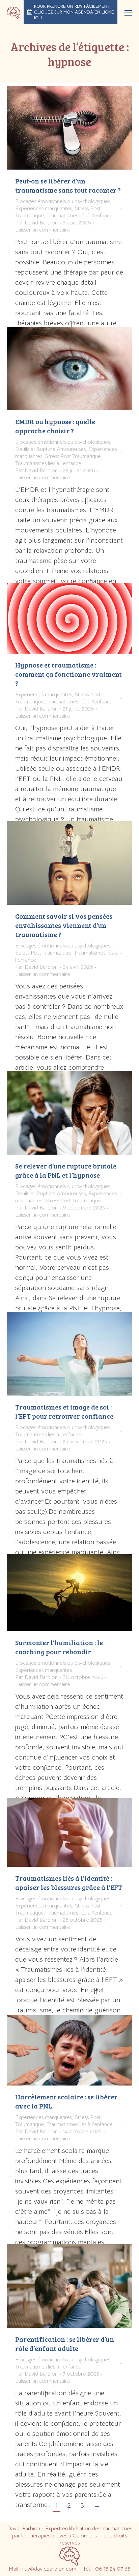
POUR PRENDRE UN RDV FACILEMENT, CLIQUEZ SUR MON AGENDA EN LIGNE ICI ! (74, 12)
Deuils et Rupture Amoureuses (50, 449)
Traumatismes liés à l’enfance (80, 216)
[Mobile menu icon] (128, 13)
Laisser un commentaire (43, 230)
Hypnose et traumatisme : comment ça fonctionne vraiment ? (68, 674)
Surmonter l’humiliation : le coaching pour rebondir (59, 1647)
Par (36, 223)
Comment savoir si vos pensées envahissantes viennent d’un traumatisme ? (64, 925)
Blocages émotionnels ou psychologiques (63, 201)
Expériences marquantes (44, 209)
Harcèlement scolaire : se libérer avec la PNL (66, 2101)
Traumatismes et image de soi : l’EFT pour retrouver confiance (64, 1411)
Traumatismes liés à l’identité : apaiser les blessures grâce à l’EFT (69, 1883)
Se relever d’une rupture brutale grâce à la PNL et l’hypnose (66, 1170)
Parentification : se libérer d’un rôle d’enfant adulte (65, 2344)
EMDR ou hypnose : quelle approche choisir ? (55, 426)
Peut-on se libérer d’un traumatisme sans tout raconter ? (68, 185)
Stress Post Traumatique (73, 456)
